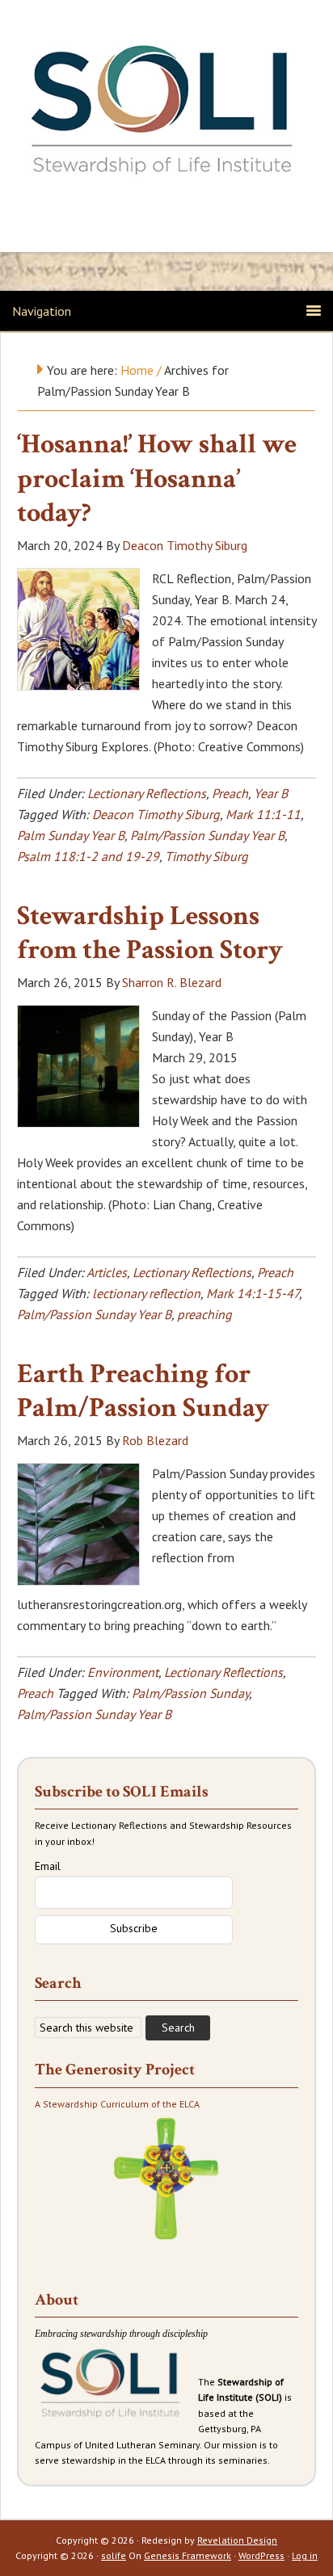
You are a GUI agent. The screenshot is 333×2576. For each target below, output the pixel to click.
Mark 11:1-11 (263, 814)
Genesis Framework (188, 2555)
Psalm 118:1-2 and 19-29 (88, 856)
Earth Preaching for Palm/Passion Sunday (143, 1391)
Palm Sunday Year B (71, 835)
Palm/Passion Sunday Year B (207, 835)
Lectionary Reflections (147, 793)
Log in (305, 2555)
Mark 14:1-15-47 (253, 1293)
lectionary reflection (146, 1293)
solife (114, 2555)
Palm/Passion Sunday (190, 1693)
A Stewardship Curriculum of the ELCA (117, 2104)
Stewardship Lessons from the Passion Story (150, 933)
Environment (123, 1672)
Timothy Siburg (207, 856)
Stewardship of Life (166, 111)
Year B (271, 793)
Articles (107, 1272)
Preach (230, 793)
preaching (204, 1314)
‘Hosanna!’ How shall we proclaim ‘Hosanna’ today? (157, 479)
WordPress (261, 2555)
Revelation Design (237, 2540)
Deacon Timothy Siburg (156, 814)
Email (48, 1866)
